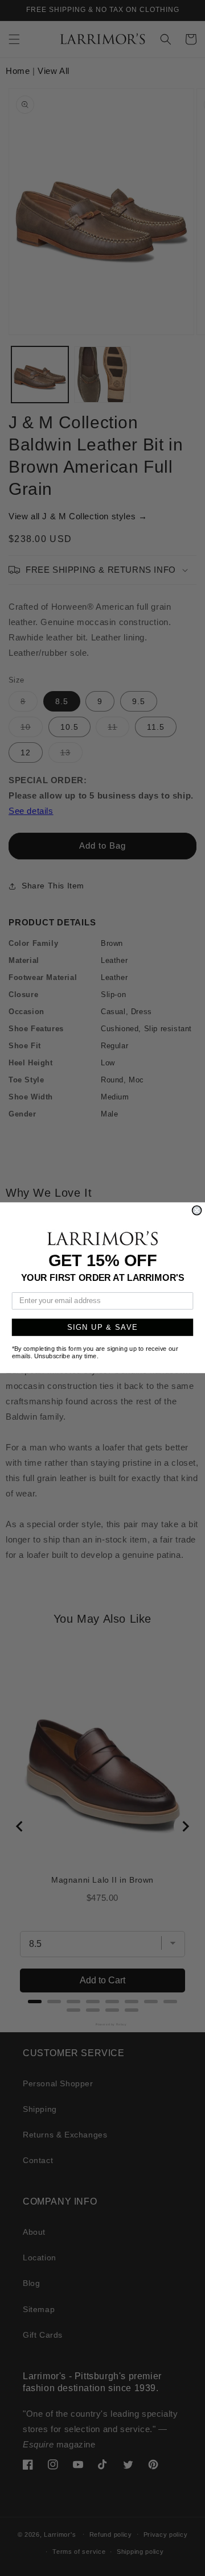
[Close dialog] (197, 1210)
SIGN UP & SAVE (103, 1328)
